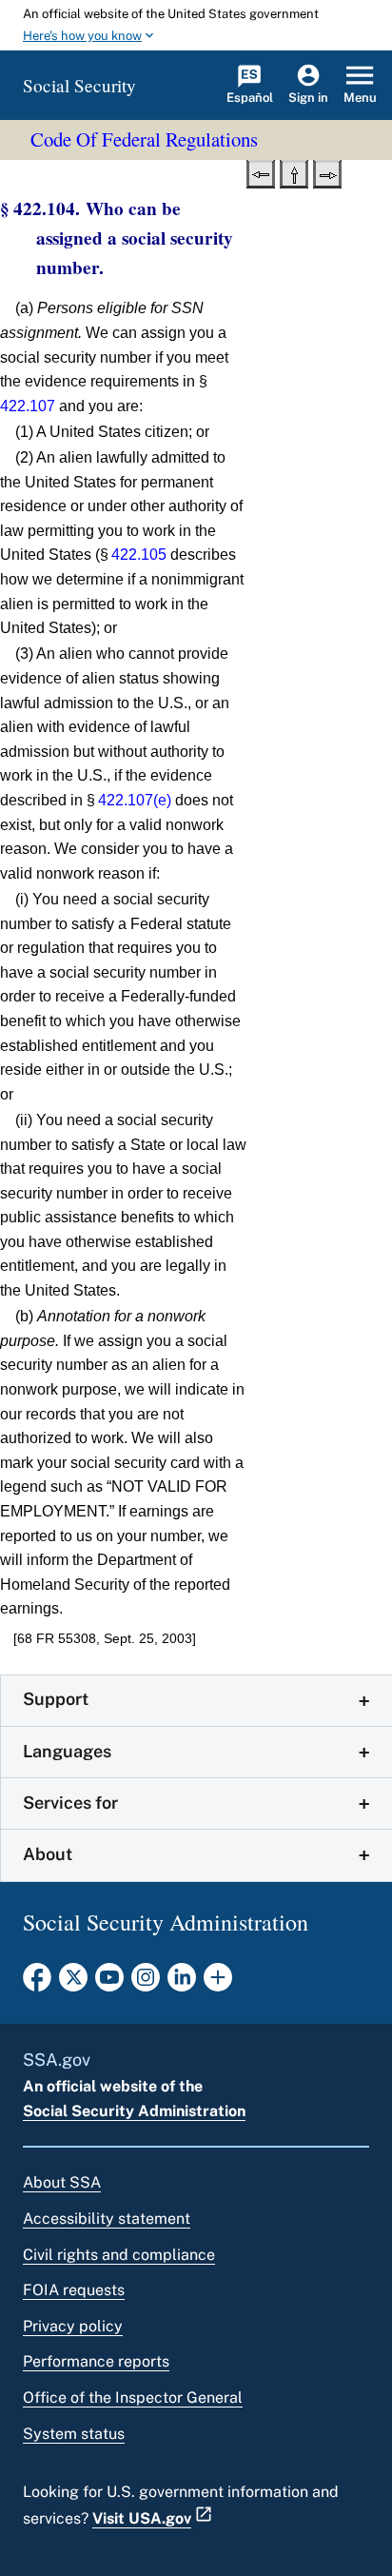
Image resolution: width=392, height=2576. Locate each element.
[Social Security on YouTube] (109, 1983)
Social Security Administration (134, 2111)
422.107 (28, 406)
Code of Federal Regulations (144, 139)
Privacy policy (73, 2326)
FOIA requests (74, 2290)
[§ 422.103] (261, 172)
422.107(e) (135, 800)
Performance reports (96, 2361)
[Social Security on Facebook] (37, 1983)
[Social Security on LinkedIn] (182, 1983)
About (48, 1854)
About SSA (62, 2182)
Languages (67, 1751)
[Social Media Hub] (218, 1983)
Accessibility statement (107, 2219)
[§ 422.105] (327, 172)
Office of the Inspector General (133, 2398)
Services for (70, 1803)
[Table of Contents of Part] (294, 172)
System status (74, 2434)
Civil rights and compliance (119, 2255)
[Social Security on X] (73, 1983)
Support (56, 1699)
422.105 (139, 555)
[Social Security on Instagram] (146, 1983)
